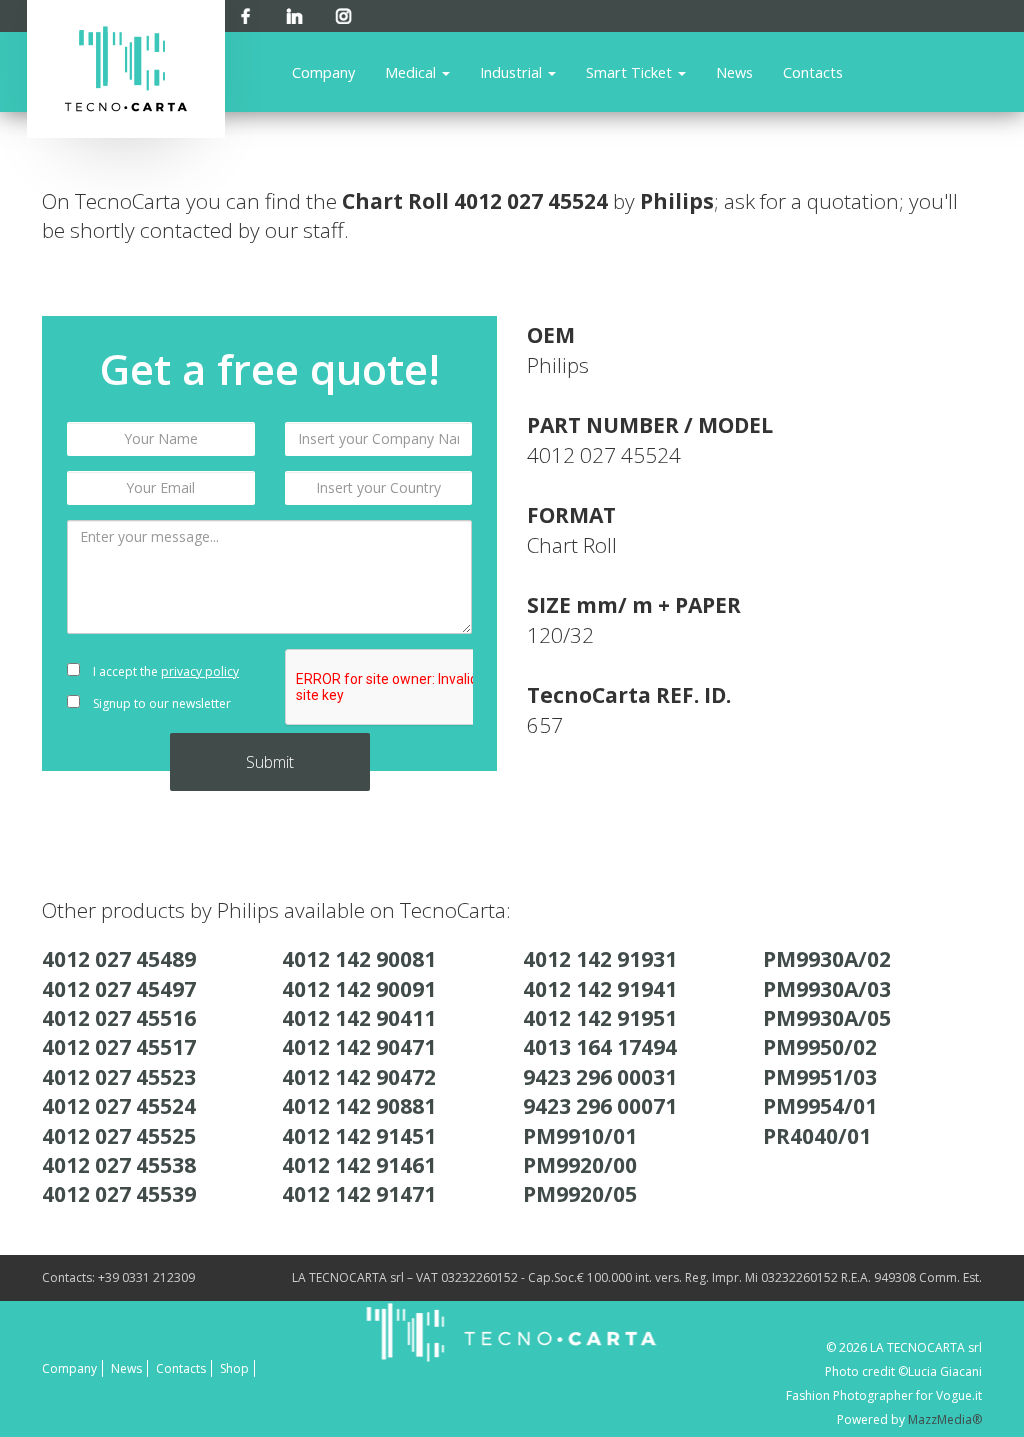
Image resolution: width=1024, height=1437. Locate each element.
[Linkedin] (294, 12)
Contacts (813, 72)
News (734, 72)
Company (323, 72)
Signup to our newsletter (160, 703)
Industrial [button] (513, 72)
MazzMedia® (945, 1419)
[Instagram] (343, 12)
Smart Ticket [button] (631, 72)
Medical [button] (412, 72)
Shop (234, 1368)
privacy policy (200, 671)
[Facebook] (245, 12)
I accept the (164, 671)
